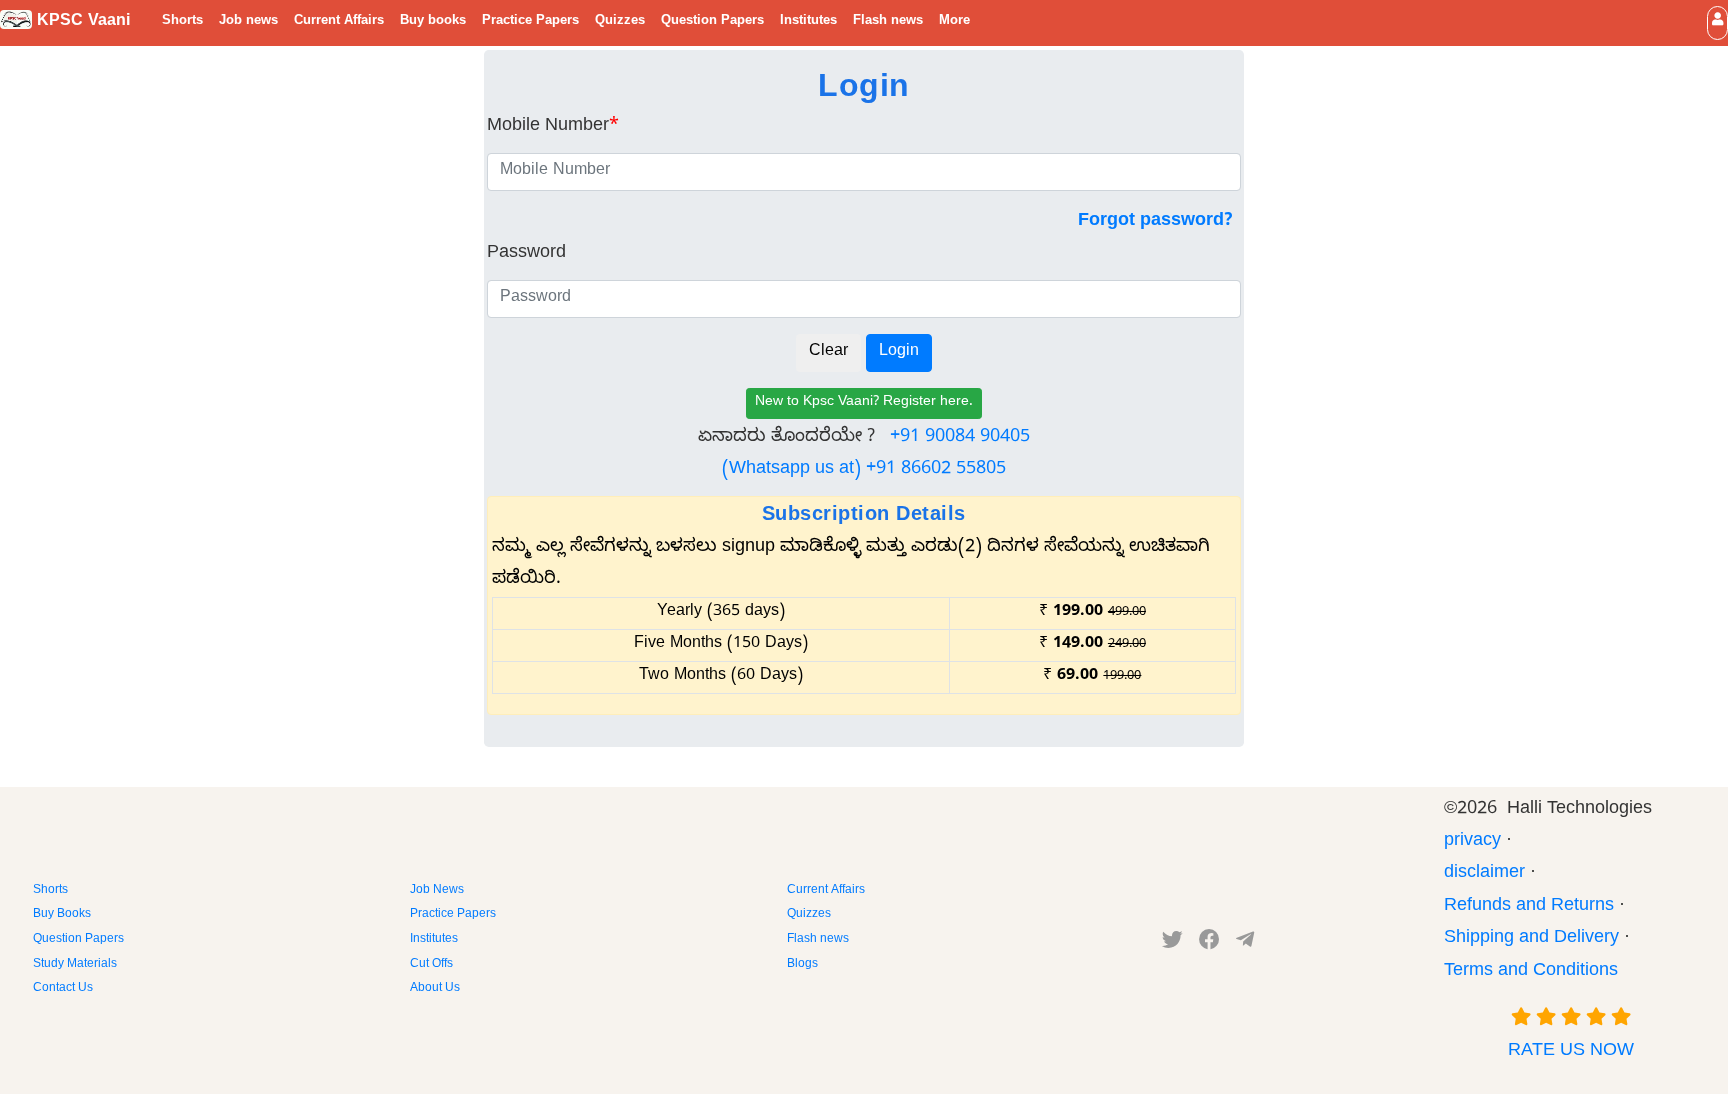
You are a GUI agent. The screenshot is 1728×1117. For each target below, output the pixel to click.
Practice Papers (530, 22)
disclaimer (1484, 874)
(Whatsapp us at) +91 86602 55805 (864, 470)
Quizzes (620, 22)
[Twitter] (1172, 944)
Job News (437, 891)
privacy (1472, 842)
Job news (248, 22)
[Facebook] (1209, 944)
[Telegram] (1245, 944)
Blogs (802, 965)
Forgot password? (1155, 222)
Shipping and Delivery (1531, 939)
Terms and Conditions (1531, 972)
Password (526, 254)
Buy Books (62, 915)
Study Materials (75, 965)
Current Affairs (339, 22)
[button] (1717, 22)
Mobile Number (553, 127)
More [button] (954, 22)
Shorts (182, 22)
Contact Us (63, 989)
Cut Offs (431, 965)
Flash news (888, 22)
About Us (435, 989)
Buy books (433, 22)
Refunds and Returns (1529, 907)
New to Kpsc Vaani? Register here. (864, 403)
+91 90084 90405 (960, 438)
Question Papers (712, 22)
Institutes (808, 22)
